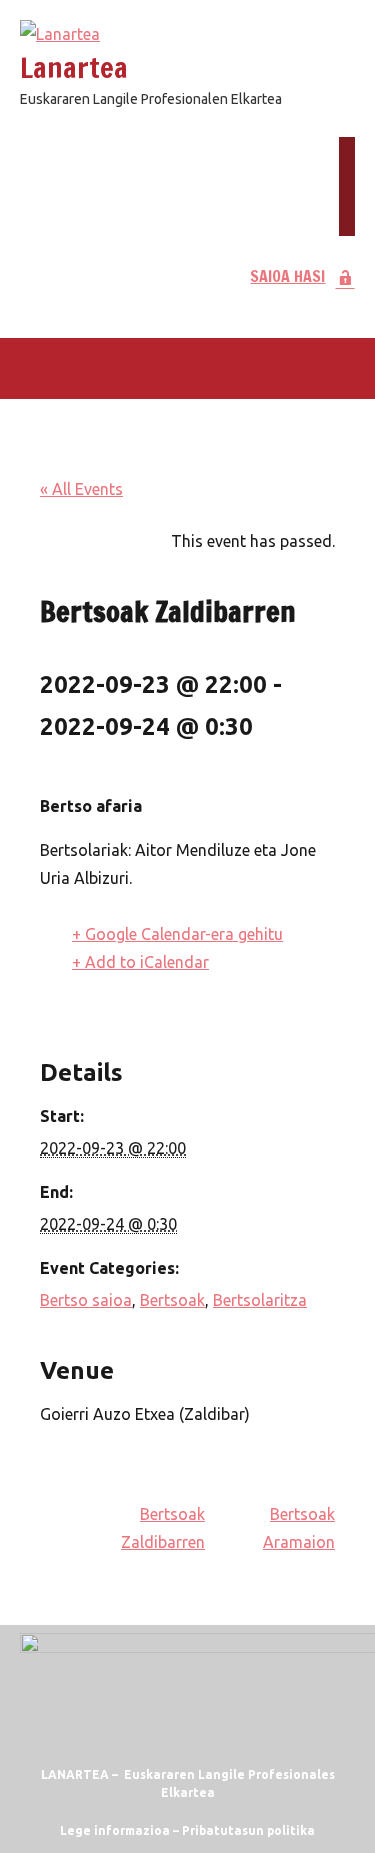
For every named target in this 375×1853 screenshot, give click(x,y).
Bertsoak (172, 1300)
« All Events (81, 489)
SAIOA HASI (287, 276)
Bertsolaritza (260, 1300)
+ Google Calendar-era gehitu (177, 934)
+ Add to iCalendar (140, 962)
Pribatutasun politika (248, 1830)
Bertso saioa (86, 1300)
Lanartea (74, 67)
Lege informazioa (115, 1830)
